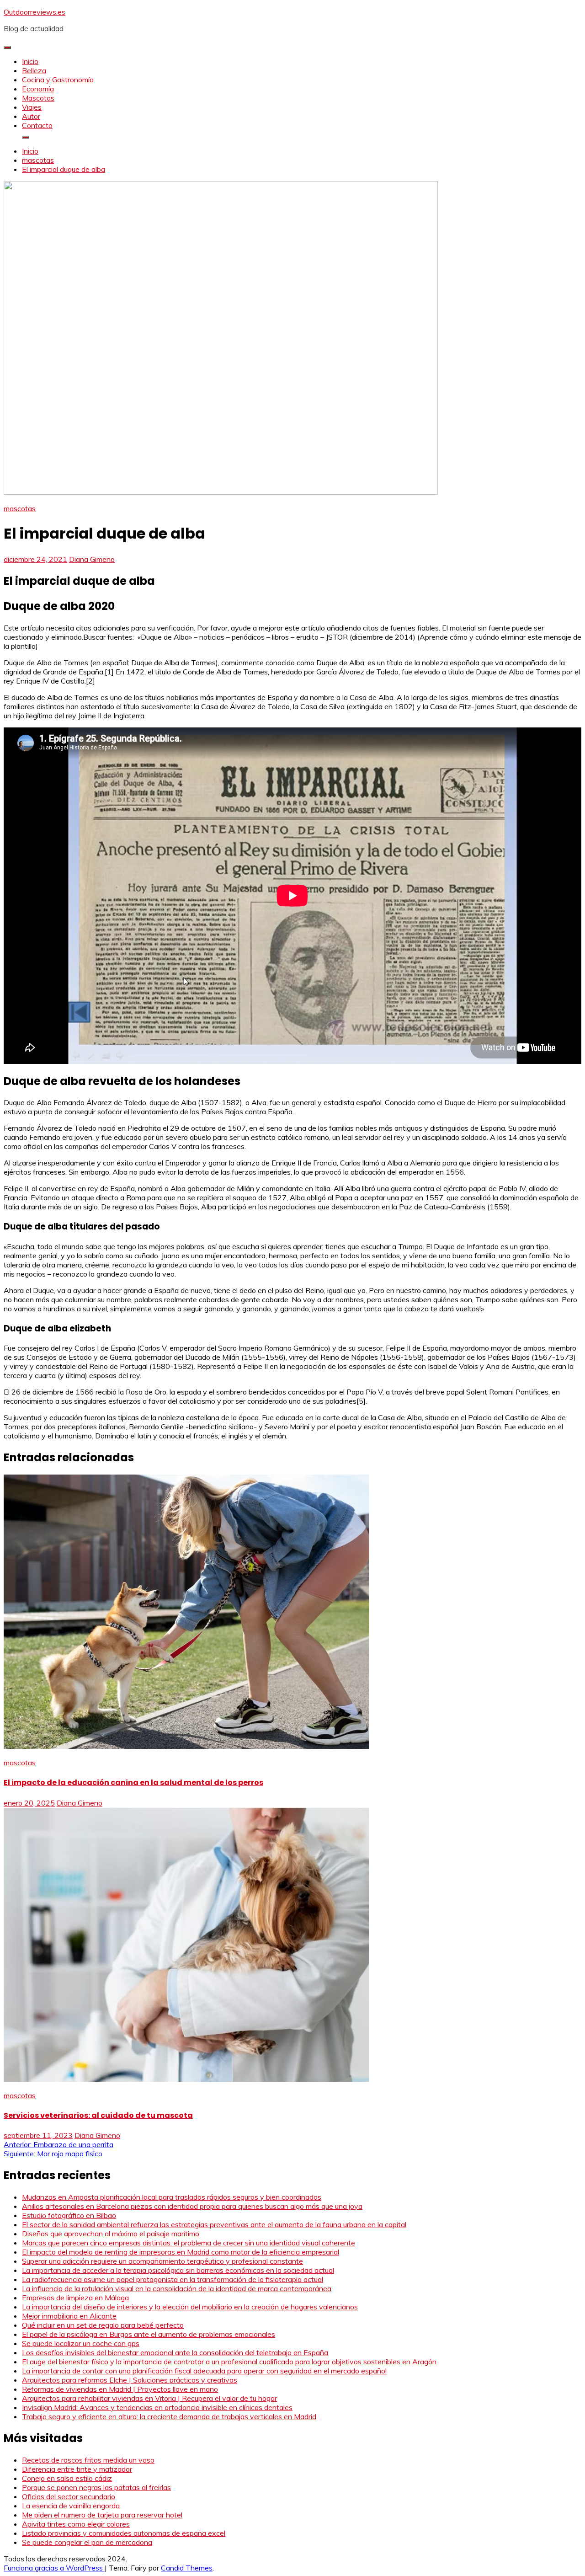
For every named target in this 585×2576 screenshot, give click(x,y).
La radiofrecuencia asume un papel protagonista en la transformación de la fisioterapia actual (173, 2279)
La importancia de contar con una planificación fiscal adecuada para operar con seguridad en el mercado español (204, 2371)
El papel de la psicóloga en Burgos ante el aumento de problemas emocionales (149, 2334)
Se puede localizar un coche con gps (81, 2343)
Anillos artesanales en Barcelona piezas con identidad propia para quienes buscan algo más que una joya (192, 2206)
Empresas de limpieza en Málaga (75, 2298)
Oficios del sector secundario (69, 2496)
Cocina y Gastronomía (58, 80)
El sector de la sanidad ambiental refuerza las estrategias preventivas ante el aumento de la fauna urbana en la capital (214, 2224)
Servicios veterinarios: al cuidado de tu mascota (98, 2115)
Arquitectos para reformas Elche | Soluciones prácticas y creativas (130, 2380)
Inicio (30, 61)
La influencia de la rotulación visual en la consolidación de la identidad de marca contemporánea (177, 2288)
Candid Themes (187, 2568)
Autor (31, 116)
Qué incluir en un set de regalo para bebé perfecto (103, 2325)
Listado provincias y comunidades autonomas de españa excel (124, 2533)
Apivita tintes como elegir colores (76, 2524)
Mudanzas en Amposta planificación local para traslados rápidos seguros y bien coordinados (172, 2197)
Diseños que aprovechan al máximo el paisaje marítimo (111, 2234)
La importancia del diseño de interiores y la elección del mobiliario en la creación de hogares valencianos (190, 2307)
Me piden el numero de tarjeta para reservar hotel (102, 2515)
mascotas (20, 508)
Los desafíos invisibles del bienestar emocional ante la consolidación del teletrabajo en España (175, 2352)
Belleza (34, 70)
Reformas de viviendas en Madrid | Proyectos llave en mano (120, 2389)
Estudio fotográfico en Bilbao (69, 2215)
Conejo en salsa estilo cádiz (67, 2478)
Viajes (32, 107)
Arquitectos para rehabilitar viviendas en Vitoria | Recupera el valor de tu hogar (149, 2398)
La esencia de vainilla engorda (71, 2506)
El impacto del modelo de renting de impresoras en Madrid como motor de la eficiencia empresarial (181, 2252)
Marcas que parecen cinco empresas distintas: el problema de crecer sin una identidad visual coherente (189, 2243)
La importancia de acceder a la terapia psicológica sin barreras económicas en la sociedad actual (178, 2270)
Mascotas (38, 98)
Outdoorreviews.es (35, 12)
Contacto (37, 125)
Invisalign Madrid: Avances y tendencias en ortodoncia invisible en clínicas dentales (157, 2407)
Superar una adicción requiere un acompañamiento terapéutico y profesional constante (162, 2261)
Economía (38, 89)
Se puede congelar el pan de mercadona (87, 2542)
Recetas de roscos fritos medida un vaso (88, 2460)
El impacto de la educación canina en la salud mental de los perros (133, 1782)
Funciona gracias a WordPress (54, 2568)
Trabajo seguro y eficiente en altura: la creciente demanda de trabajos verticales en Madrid (169, 2416)
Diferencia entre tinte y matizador (77, 2469)
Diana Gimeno (92, 559)
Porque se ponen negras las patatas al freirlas (96, 2487)
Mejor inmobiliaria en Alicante (69, 2316)
